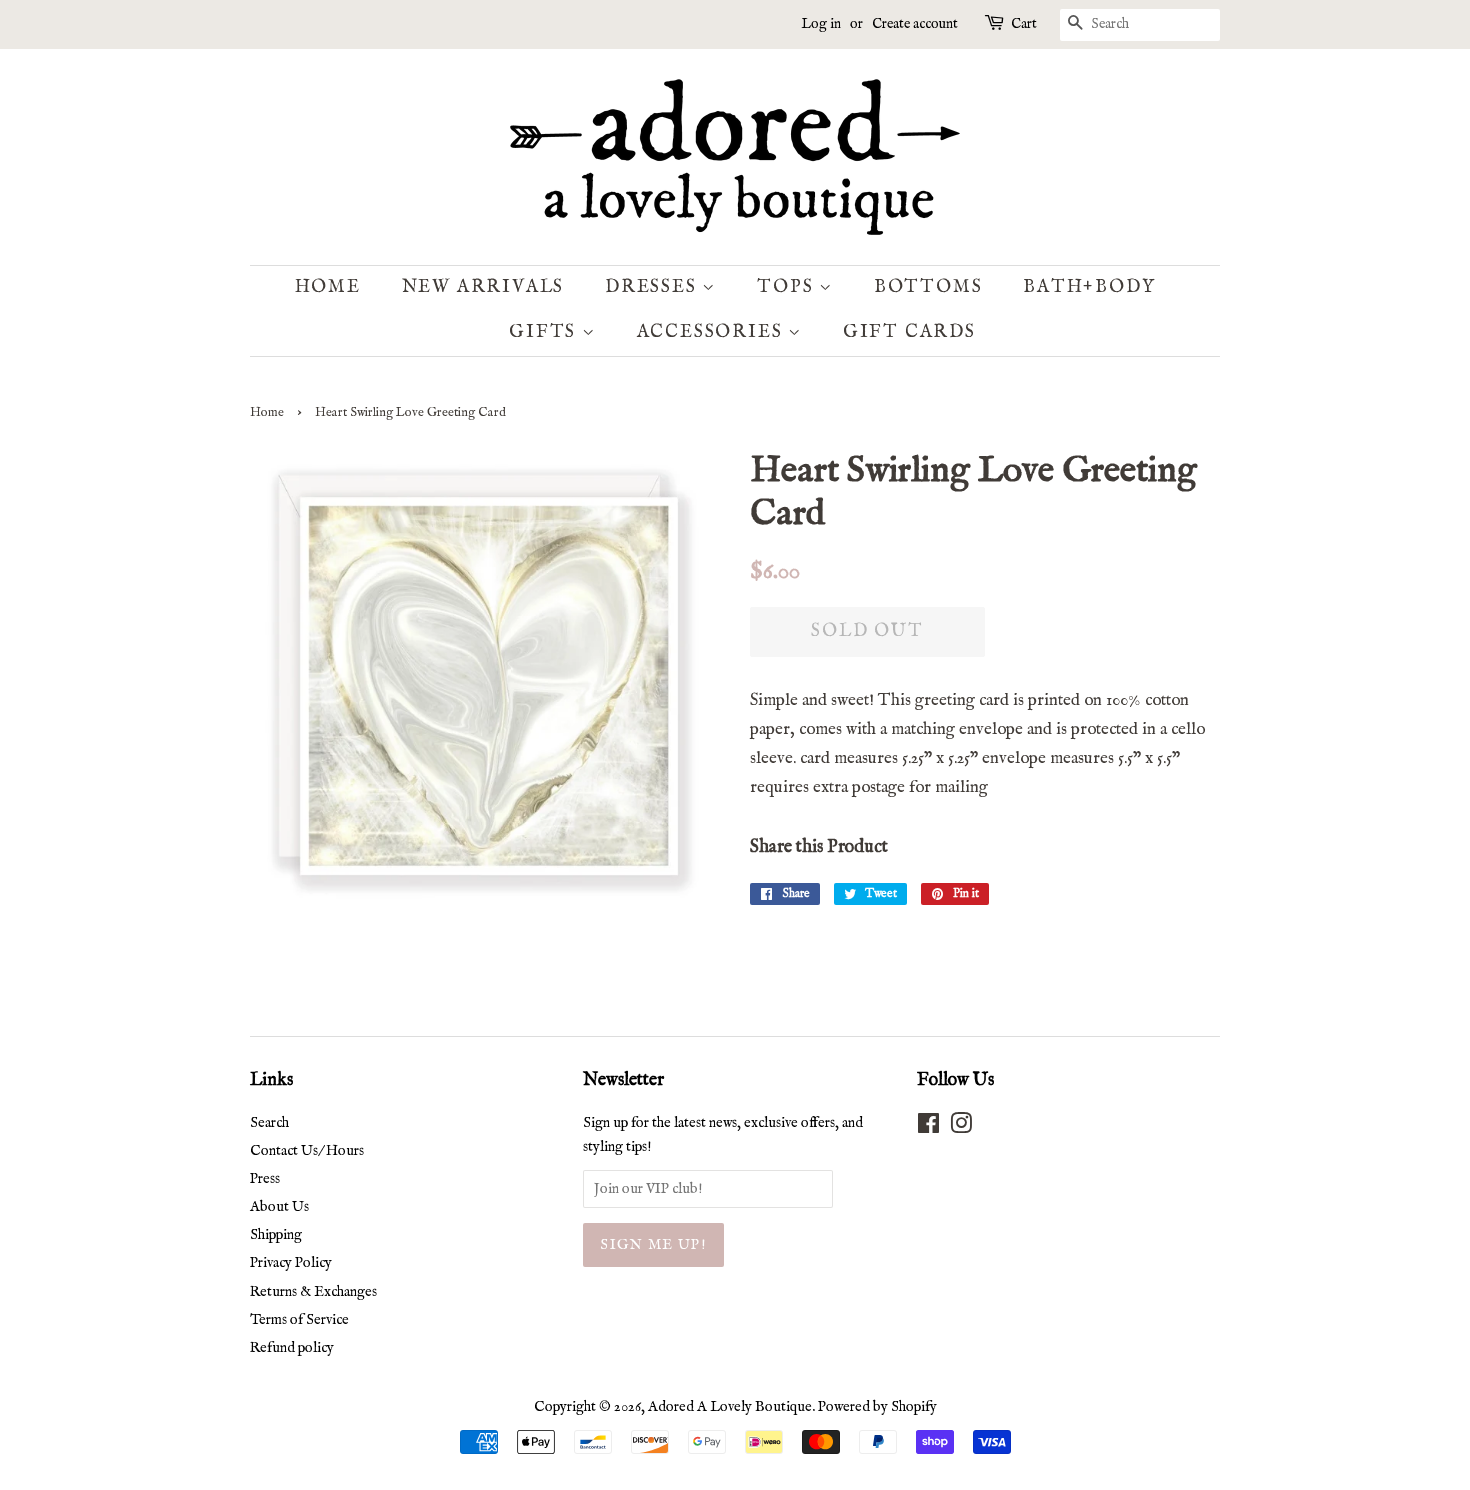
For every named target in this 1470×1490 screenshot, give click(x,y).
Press (265, 1179)
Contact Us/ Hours (307, 1151)
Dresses (653, 287)
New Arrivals (483, 287)
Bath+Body (1089, 287)
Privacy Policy (291, 1263)
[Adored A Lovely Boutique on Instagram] (961, 1128)
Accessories (713, 332)
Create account (915, 24)
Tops (788, 287)
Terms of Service (299, 1320)
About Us (279, 1207)
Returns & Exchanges (313, 1292)
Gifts (545, 332)
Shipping (276, 1235)
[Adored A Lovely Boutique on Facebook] (928, 1128)
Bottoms (928, 287)
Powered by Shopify (877, 1407)
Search (269, 1123)
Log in (821, 24)
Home (328, 287)
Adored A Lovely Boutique (730, 1407)
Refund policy (292, 1348)
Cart (1024, 24)
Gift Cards (909, 332)
